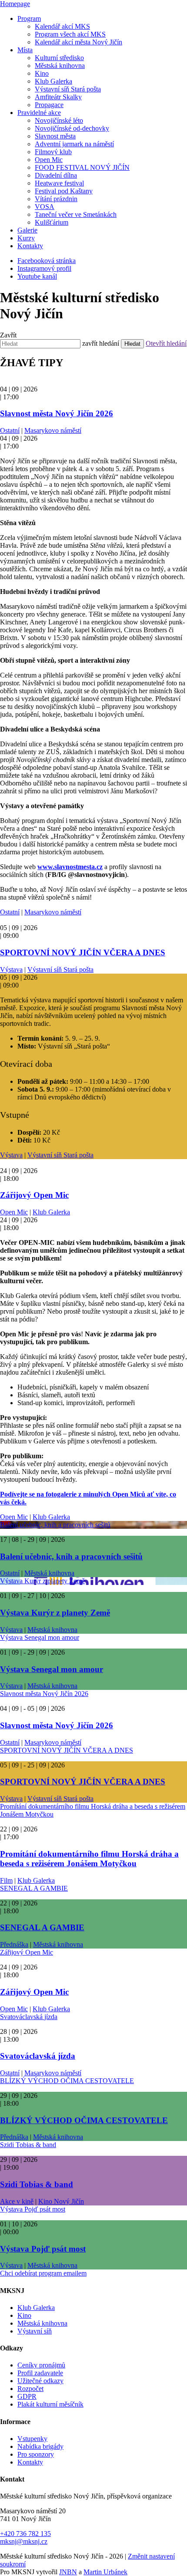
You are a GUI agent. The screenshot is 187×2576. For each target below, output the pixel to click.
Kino (42, 73)
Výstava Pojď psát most (33, 2209)
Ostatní (10, 430)
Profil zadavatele (40, 2373)
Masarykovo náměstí (53, 430)
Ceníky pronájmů (41, 2365)
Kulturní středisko (59, 58)
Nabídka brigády (40, 2446)
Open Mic (49, 160)
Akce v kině (17, 2201)
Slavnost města (55, 136)
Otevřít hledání (166, 343)
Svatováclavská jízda (29, 2017)
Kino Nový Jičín (61, 2201)
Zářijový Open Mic (34, 1195)
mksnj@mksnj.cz (24, 2541)
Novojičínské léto (59, 120)
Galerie (27, 230)
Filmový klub (53, 152)
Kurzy (26, 238)
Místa (25, 50)
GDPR (27, 2396)
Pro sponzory (36, 2454)
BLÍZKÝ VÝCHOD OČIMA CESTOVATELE (67, 2081)
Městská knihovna (60, 66)
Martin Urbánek (105, 2572)
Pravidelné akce (39, 113)
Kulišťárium (52, 222)
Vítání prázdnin (56, 199)
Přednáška (14, 1944)
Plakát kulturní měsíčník (50, 2404)
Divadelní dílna (56, 175)
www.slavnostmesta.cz (70, 867)
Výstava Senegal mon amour (40, 1637)
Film (6, 1880)
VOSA (45, 207)
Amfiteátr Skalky (58, 97)
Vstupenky (32, 2439)
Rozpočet (30, 2389)
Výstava (11, 969)
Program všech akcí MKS (70, 34)
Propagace (49, 105)
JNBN (68, 2572)
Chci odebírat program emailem (43, 2273)
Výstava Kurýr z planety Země (42, 1581)
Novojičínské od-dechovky (72, 128)
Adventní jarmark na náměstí (74, 144)
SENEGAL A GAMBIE (34, 1888)
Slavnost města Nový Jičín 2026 (57, 413)
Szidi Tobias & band (28, 2145)
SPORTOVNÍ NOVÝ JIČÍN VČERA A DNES (83, 953)
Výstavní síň (35, 2331)
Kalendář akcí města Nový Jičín (78, 42)
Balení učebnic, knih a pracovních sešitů (55, 1525)
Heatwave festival (59, 183)
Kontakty (30, 246)
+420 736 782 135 (25, 2534)
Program (29, 19)
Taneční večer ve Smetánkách (76, 214)
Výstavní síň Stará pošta (68, 89)
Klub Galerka (53, 81)
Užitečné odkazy (40, 2381)
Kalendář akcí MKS (62, 26)
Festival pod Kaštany (64, 191)
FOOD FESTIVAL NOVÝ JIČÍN (82, 167)
